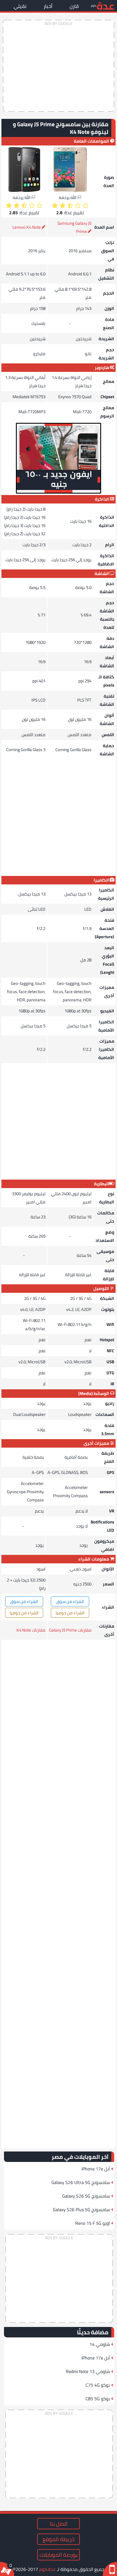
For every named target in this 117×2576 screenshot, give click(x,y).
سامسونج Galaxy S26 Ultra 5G (81, 2182)
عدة (105, 6)
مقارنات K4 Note (31, 1630)
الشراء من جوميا (70, 1613)
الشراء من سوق (70, 1601)
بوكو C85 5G (98, 2399)
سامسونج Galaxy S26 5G (86, 2196)
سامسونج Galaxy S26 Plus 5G (81, 2209)
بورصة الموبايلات (58, 2555)
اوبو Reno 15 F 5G (93, 2223)
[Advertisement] (58, 66)
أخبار (48, 6)
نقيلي (20, 6)
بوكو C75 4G (98, 2385)
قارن (74, 6)
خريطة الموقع (58, 2539)
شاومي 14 (100, 2344)
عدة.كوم (47, 2569)
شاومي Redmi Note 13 (88, 2371)
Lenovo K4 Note (27, 227)
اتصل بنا (58, 2524)
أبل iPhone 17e (96, 2169)
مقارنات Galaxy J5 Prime (70, 1630)
